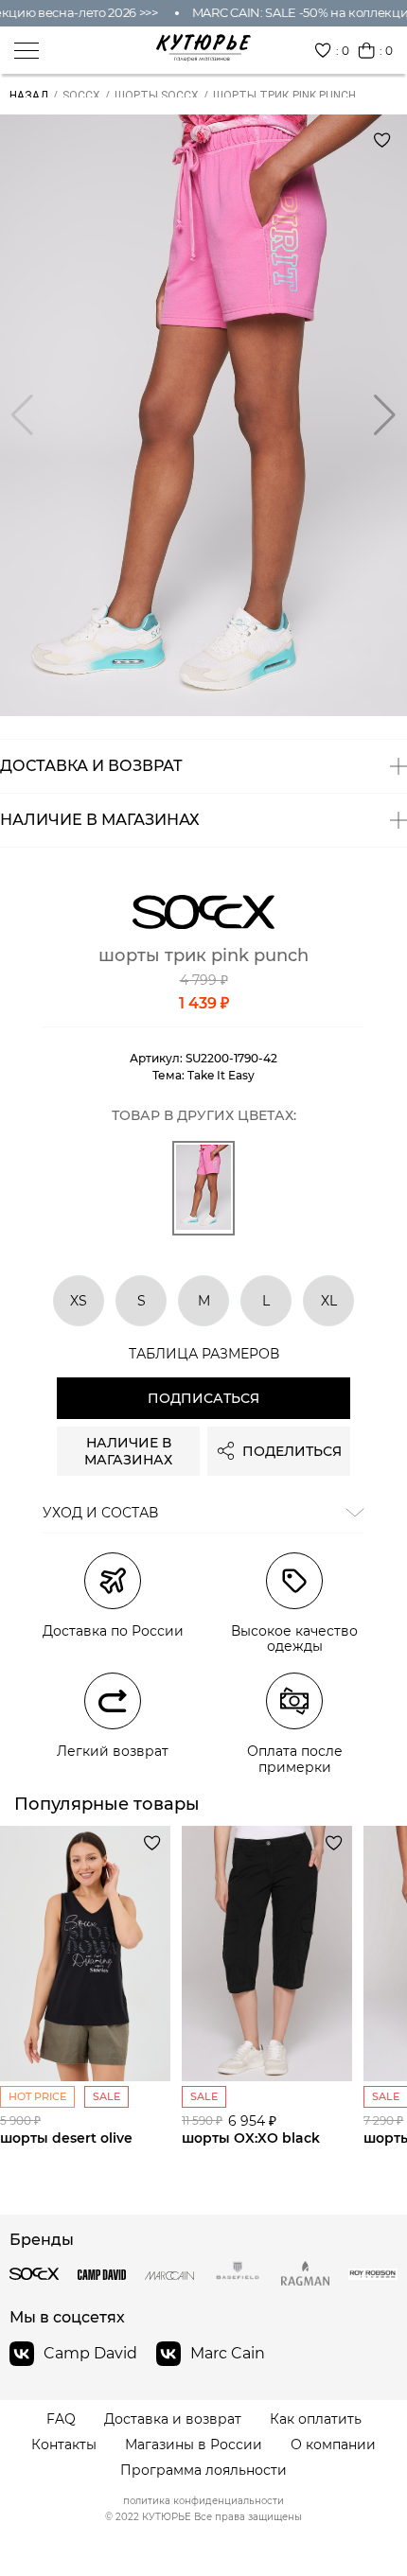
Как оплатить (316, 2419)
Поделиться (292, 1451)
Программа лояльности (203, 2471)
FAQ (61, 2419)
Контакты (64, 2445)
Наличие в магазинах (128, 1451)
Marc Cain (228, 2353)
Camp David (90, 2353)
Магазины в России (194, 2445)
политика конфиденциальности (203, 2501)
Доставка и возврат (173, 2419)
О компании (333, 2445)
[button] (385, 415)
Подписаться (203, 1398)
